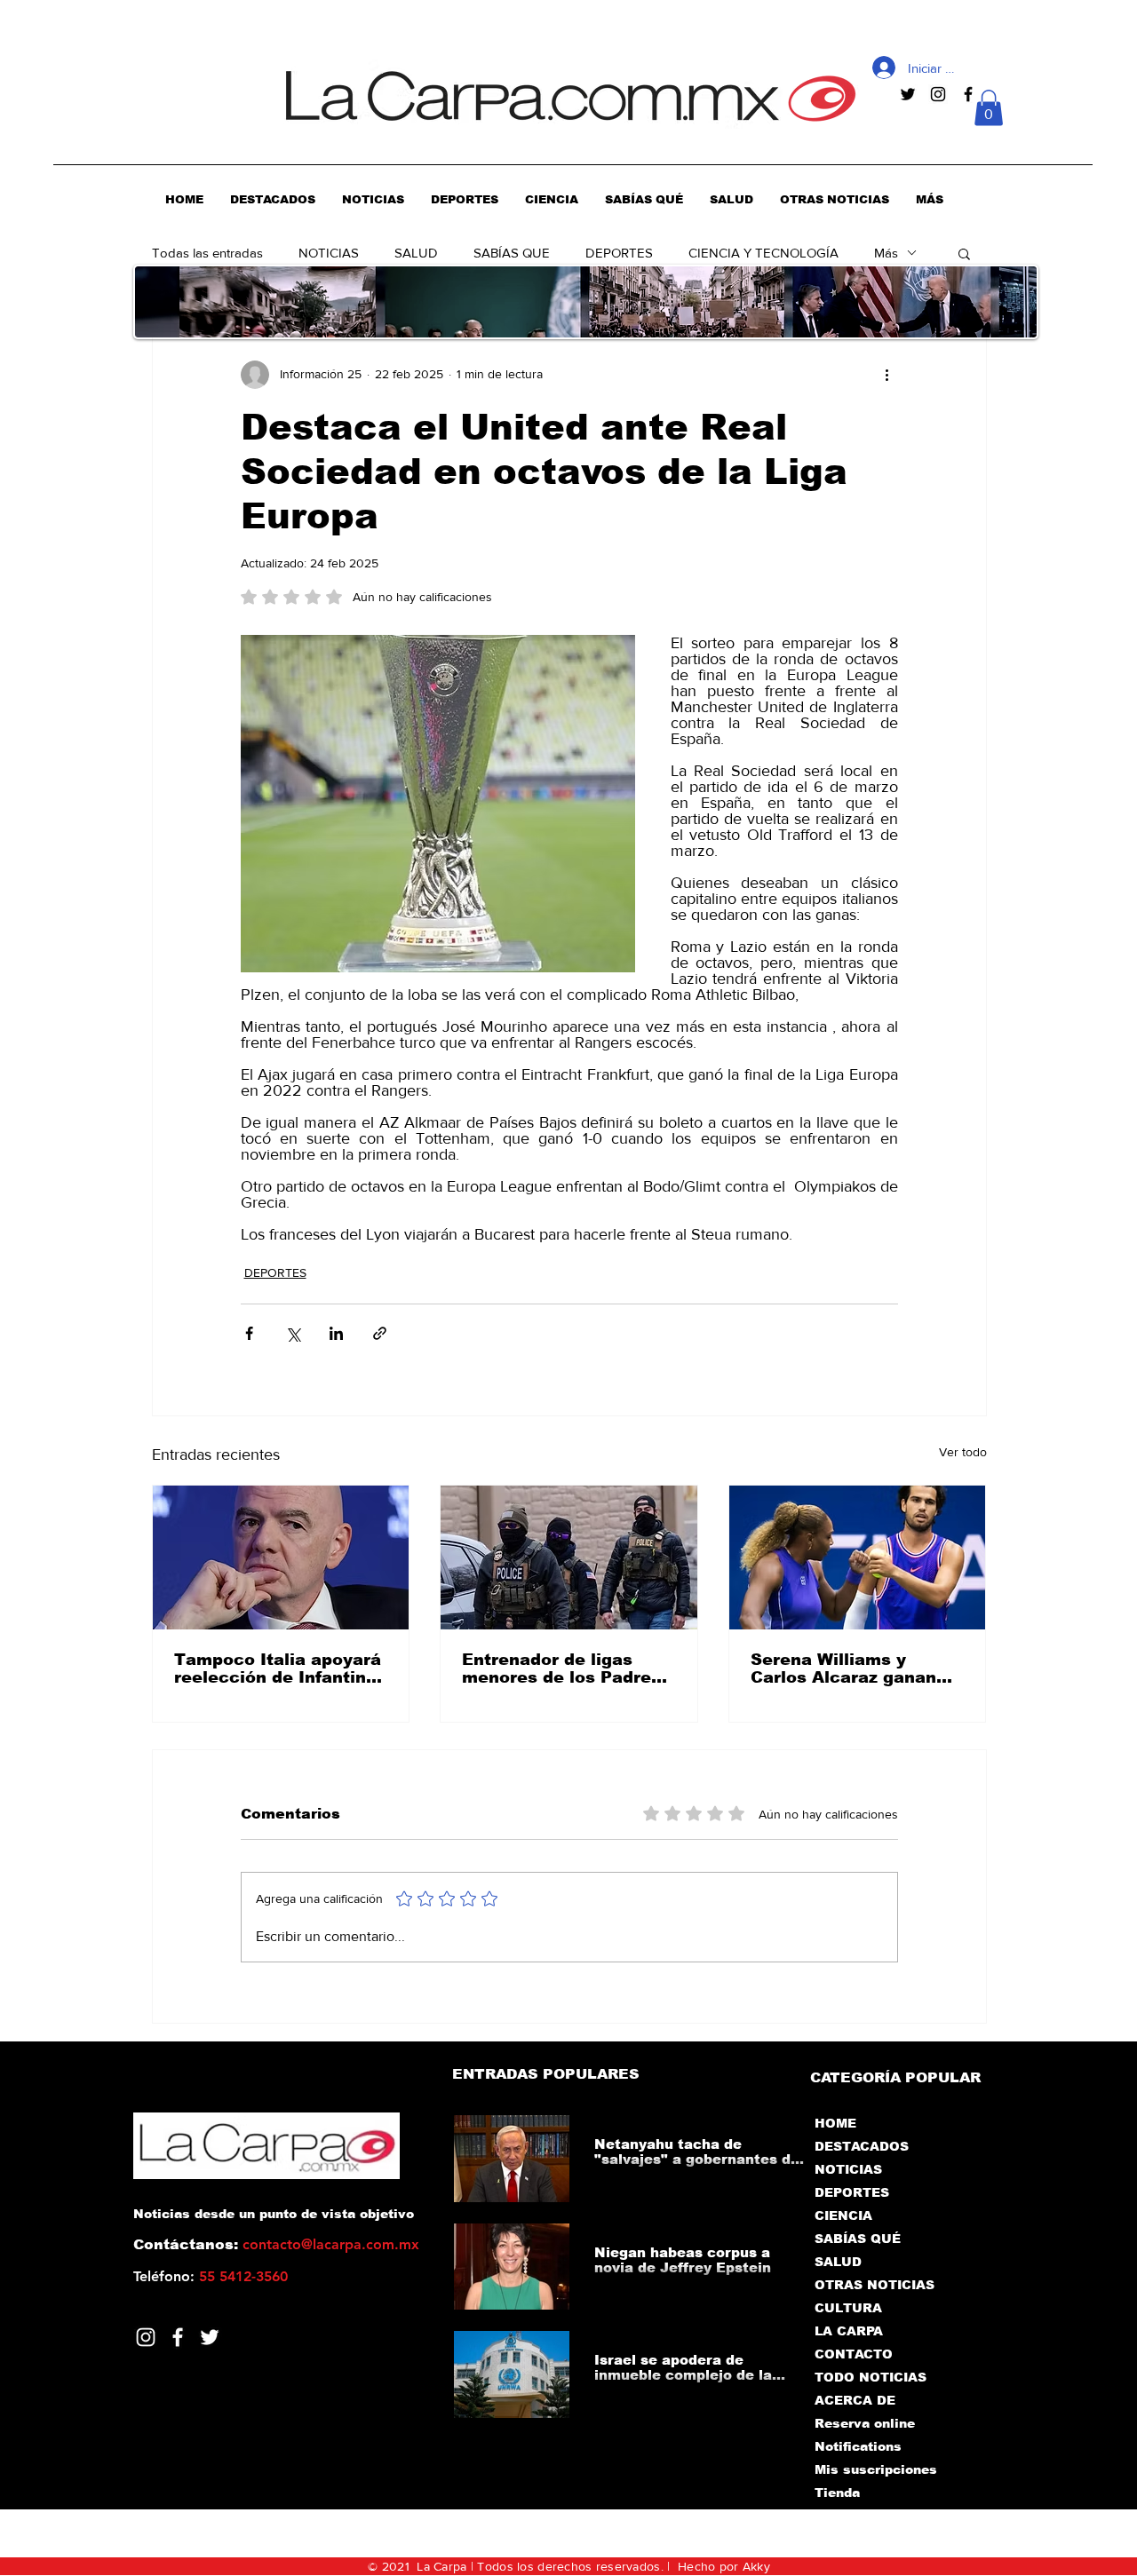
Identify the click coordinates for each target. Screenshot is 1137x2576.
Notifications (858, 2446)
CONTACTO (854, 2354)
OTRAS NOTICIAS (875, 2285)
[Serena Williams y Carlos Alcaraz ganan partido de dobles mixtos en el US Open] (858, 1557)
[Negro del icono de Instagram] (938, 94)
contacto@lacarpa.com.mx (331, 2244)
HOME (835, 2123)
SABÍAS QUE (512, 253)
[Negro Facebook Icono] (968, 94)
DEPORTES (619, 253)
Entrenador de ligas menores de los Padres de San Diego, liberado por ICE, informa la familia (561, 1668)
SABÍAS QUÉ (858, 2239)
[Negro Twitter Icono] (908, 94)
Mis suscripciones (875, 2469)
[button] (989, 108)
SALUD (416, 253)
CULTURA (848, 2308)
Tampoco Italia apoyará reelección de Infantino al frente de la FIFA (278, 1668)
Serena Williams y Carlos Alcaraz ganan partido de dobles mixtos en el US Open (845, 1668)
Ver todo (963, 1452)
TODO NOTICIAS (871, 2377)
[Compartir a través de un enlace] (380, 1333)
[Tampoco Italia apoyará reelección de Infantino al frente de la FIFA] (281, 1557)
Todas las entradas (207, 253)
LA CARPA (849, 2331)
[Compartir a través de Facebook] (249, 1333)
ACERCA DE (855, 2400)
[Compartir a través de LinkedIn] (336, 1333)
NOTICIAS (329, 253)
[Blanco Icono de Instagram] (146, 2337)
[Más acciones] (887, 375)
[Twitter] (210, 2337)
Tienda (837, 2493)
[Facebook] (178, 2337)
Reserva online (865, 2423)
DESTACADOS (862, 2146)
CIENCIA (843, 2215)
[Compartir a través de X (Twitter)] (293, 1333)
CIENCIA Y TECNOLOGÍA (763, 253)
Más (886, 253)
